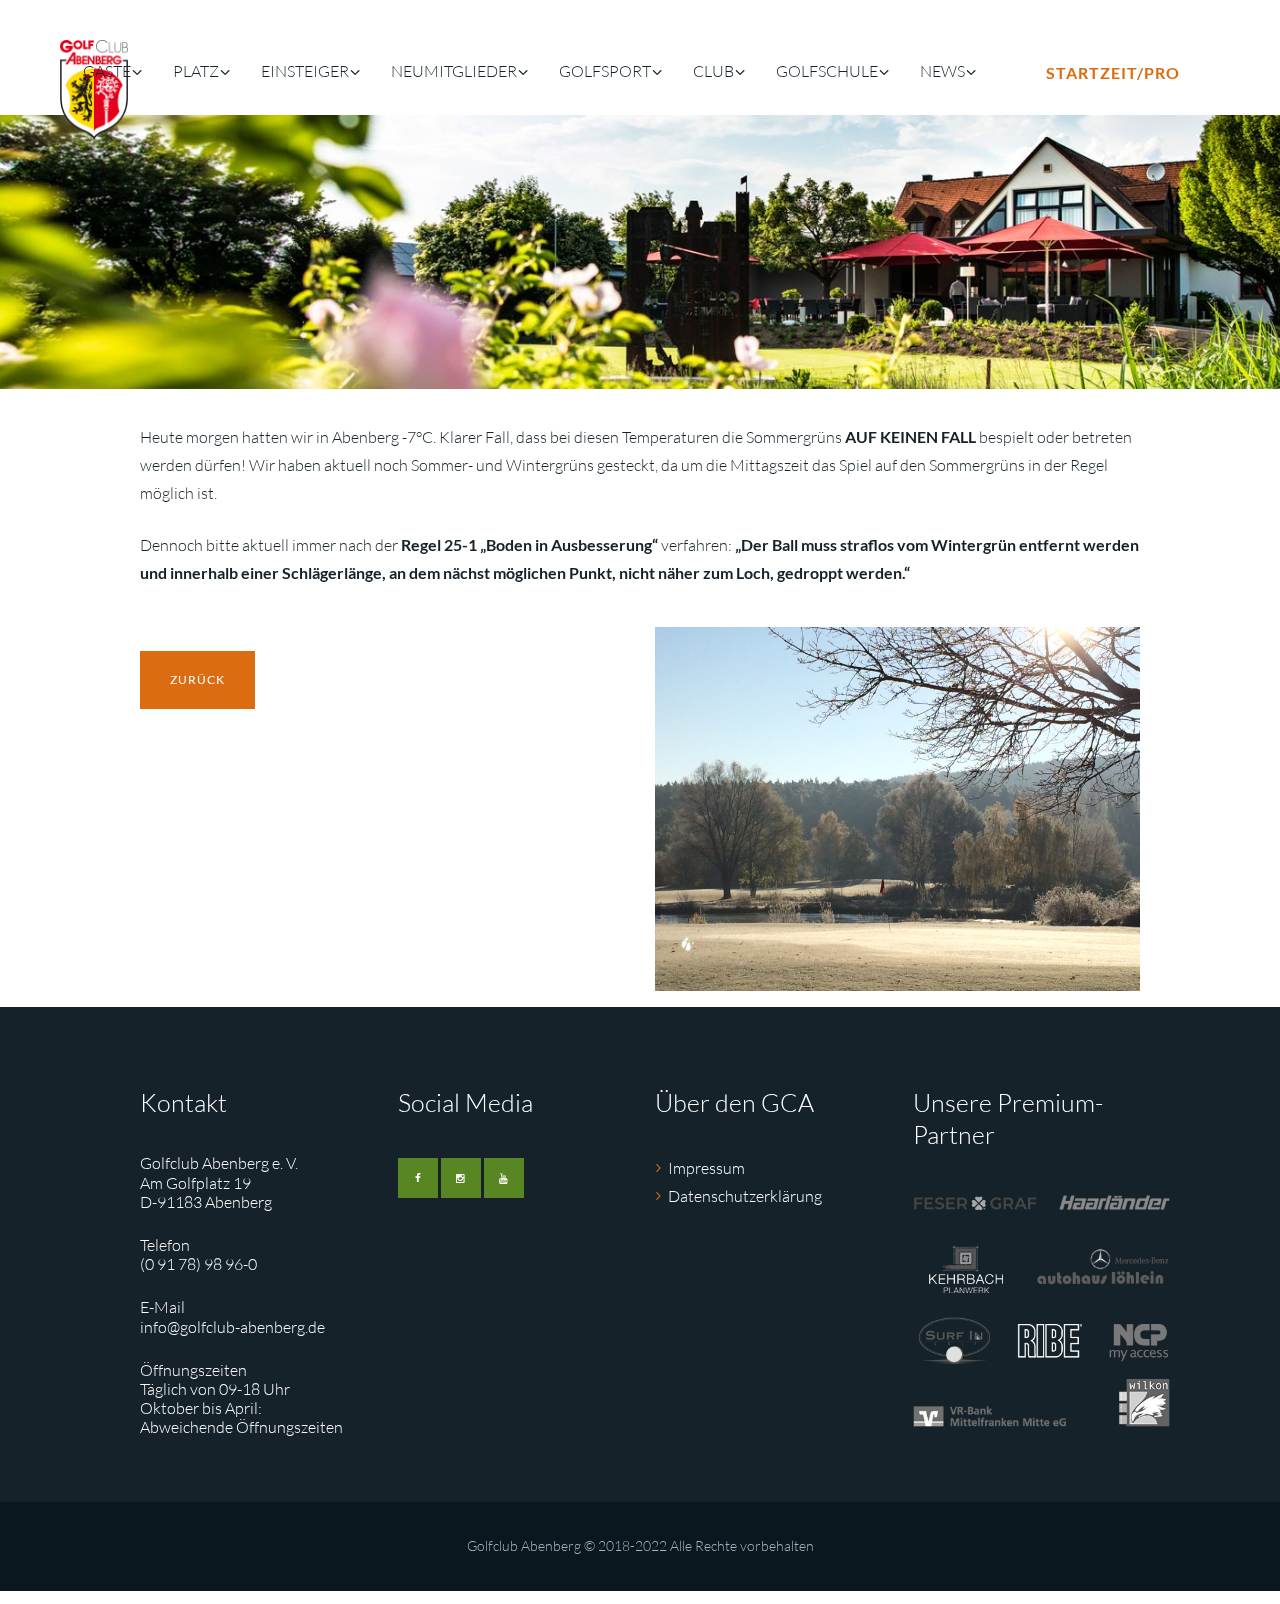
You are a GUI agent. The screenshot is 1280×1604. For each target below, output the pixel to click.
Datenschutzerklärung (745, 1196)
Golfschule (827, 71)
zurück (197, 679)
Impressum (706, 1168)
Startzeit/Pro (1113, 72)
